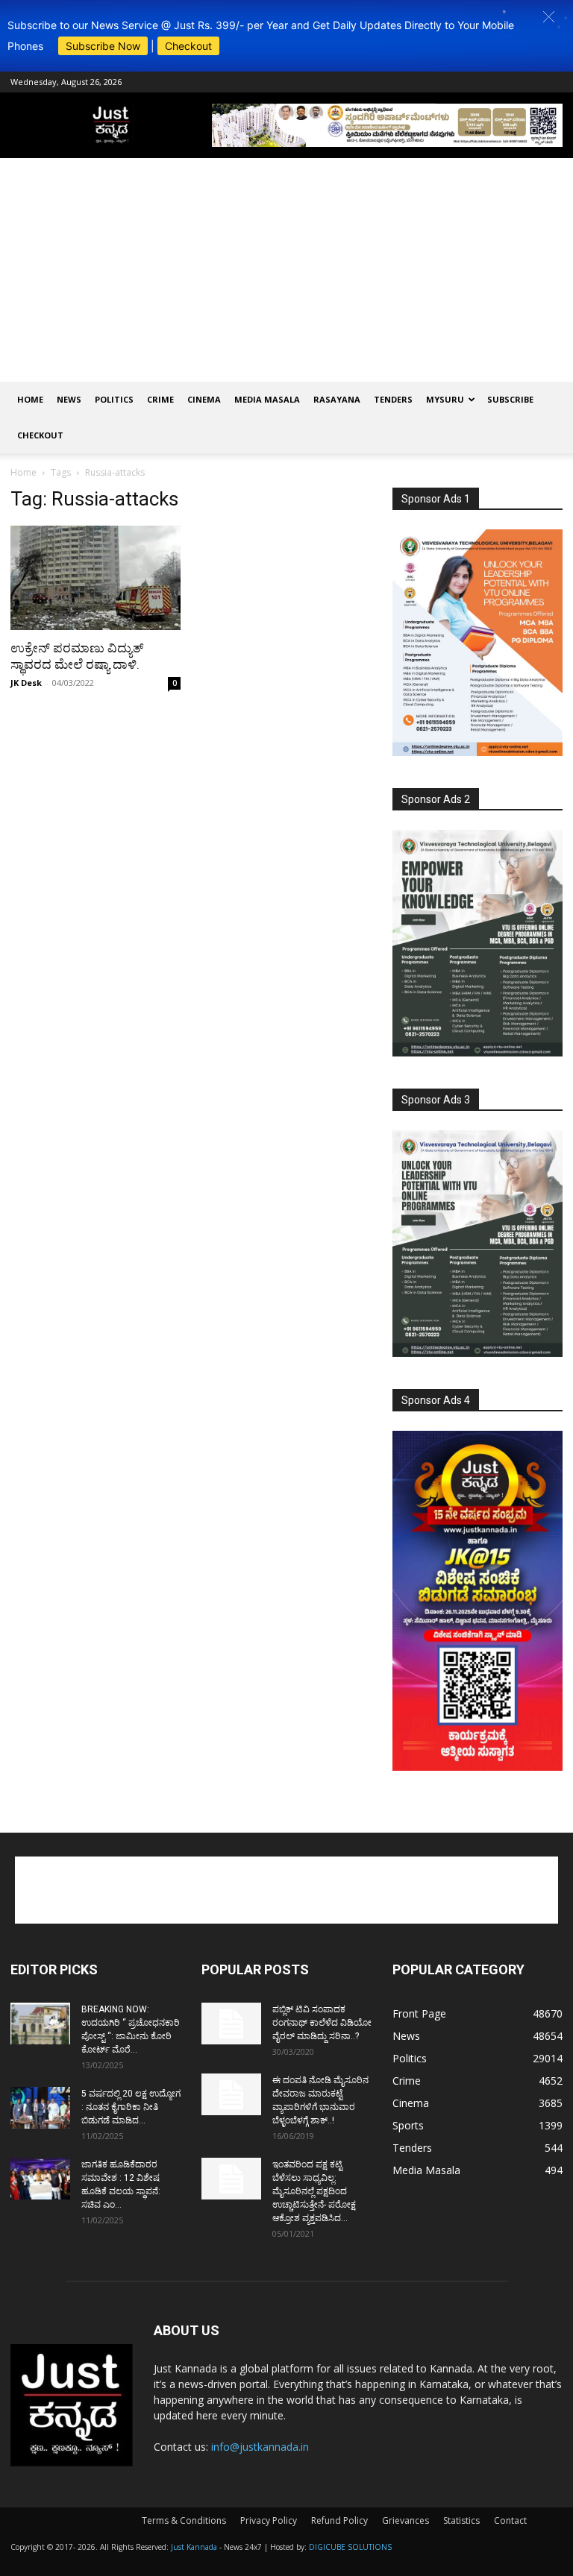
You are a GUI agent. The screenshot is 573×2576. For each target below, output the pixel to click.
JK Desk (26, 683)
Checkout (188, 46)
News (69, 399)
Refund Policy (339, 2520)
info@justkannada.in (260, 2447)
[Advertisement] (286, 270)
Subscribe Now (103, 46)
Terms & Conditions (184, 2520)
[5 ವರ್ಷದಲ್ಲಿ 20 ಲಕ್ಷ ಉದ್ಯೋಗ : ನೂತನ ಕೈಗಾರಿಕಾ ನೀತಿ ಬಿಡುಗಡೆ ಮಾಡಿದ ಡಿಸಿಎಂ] (40, 2108)
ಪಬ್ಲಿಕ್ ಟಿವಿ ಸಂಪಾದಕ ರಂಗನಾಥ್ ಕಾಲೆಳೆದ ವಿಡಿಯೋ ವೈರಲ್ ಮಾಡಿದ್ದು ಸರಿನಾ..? (322, 2023)
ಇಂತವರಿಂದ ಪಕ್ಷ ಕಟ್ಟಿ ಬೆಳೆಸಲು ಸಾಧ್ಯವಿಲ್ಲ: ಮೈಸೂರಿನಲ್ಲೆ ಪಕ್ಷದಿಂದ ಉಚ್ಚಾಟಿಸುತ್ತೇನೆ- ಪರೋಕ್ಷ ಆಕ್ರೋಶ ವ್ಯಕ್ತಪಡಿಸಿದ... (314, 2191)
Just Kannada (194, 2547)
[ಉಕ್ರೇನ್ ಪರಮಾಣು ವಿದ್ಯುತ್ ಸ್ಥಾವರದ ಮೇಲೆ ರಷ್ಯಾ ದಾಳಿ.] (95, 578)
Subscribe (510, 399)
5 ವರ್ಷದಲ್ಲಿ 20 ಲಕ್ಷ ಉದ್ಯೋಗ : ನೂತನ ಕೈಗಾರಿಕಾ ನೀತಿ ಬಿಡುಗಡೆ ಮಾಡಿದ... (131, 2107)
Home (30, 399)
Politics (114, 399)
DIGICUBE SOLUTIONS (350, 2547)
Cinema (204, 399)
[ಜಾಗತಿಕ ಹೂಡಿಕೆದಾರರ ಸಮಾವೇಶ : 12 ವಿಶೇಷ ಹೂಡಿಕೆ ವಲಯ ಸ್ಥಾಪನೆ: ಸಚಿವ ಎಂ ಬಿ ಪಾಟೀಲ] (40, 2179)
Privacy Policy (269, 2520)
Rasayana (337, 399)
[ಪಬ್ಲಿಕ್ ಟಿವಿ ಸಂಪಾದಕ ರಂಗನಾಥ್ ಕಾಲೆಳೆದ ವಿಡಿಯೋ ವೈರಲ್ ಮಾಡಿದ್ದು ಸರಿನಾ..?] (231, 2024)
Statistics (461, 2520)
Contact (510, 2520)
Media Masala (267, 399)
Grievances (406, 2520)
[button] (549, 17)
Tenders (393, 399)
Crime (160, 399)
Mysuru (445, 399)
